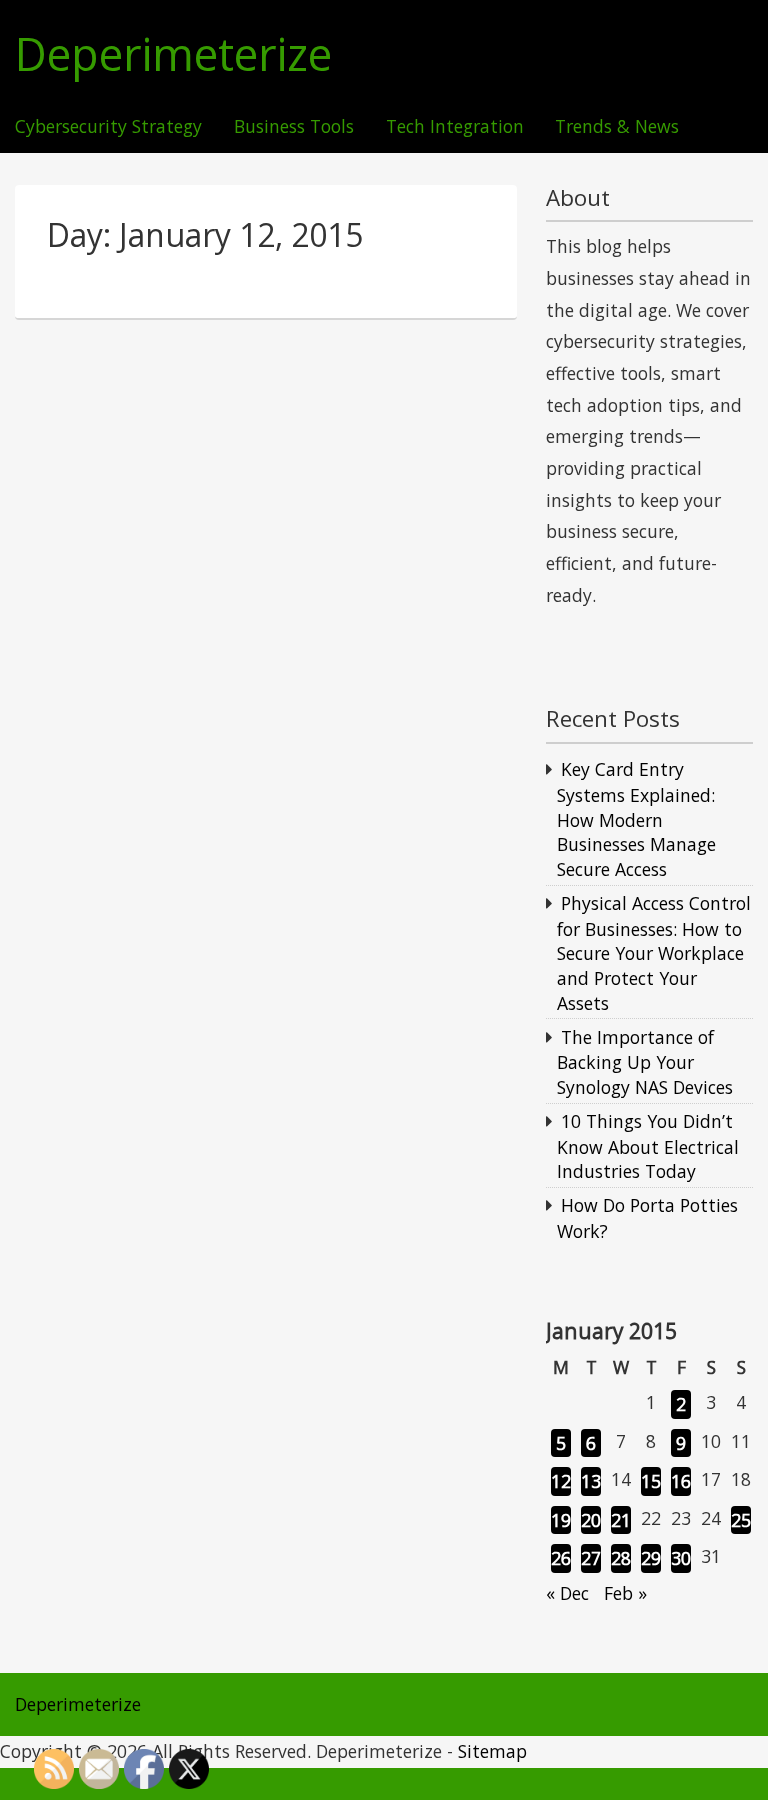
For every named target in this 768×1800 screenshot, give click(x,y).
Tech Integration (455, 127)
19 (561, 1520)
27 (591, 1558)
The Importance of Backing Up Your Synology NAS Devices (645, 1062)
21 (621, 1520)
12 (561, 1481)
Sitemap (492, 1751)
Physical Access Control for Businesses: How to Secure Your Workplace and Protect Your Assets (654, 953)
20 (591, 1520)
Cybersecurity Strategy (108, 127)
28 (621, 1558)
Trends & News (617, 127)
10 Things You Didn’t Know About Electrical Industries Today (648, 1146)
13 (591, 1481)
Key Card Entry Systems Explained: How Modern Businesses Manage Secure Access (636, 819)
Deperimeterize (173, 54)
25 (741, 1520)
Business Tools (294, 127)
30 (681, 1558)
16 (681, 1481)
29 (651, 1558)
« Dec (567, 1593)
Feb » (625, 1593)
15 (651, 1481)
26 (561, 1558)
